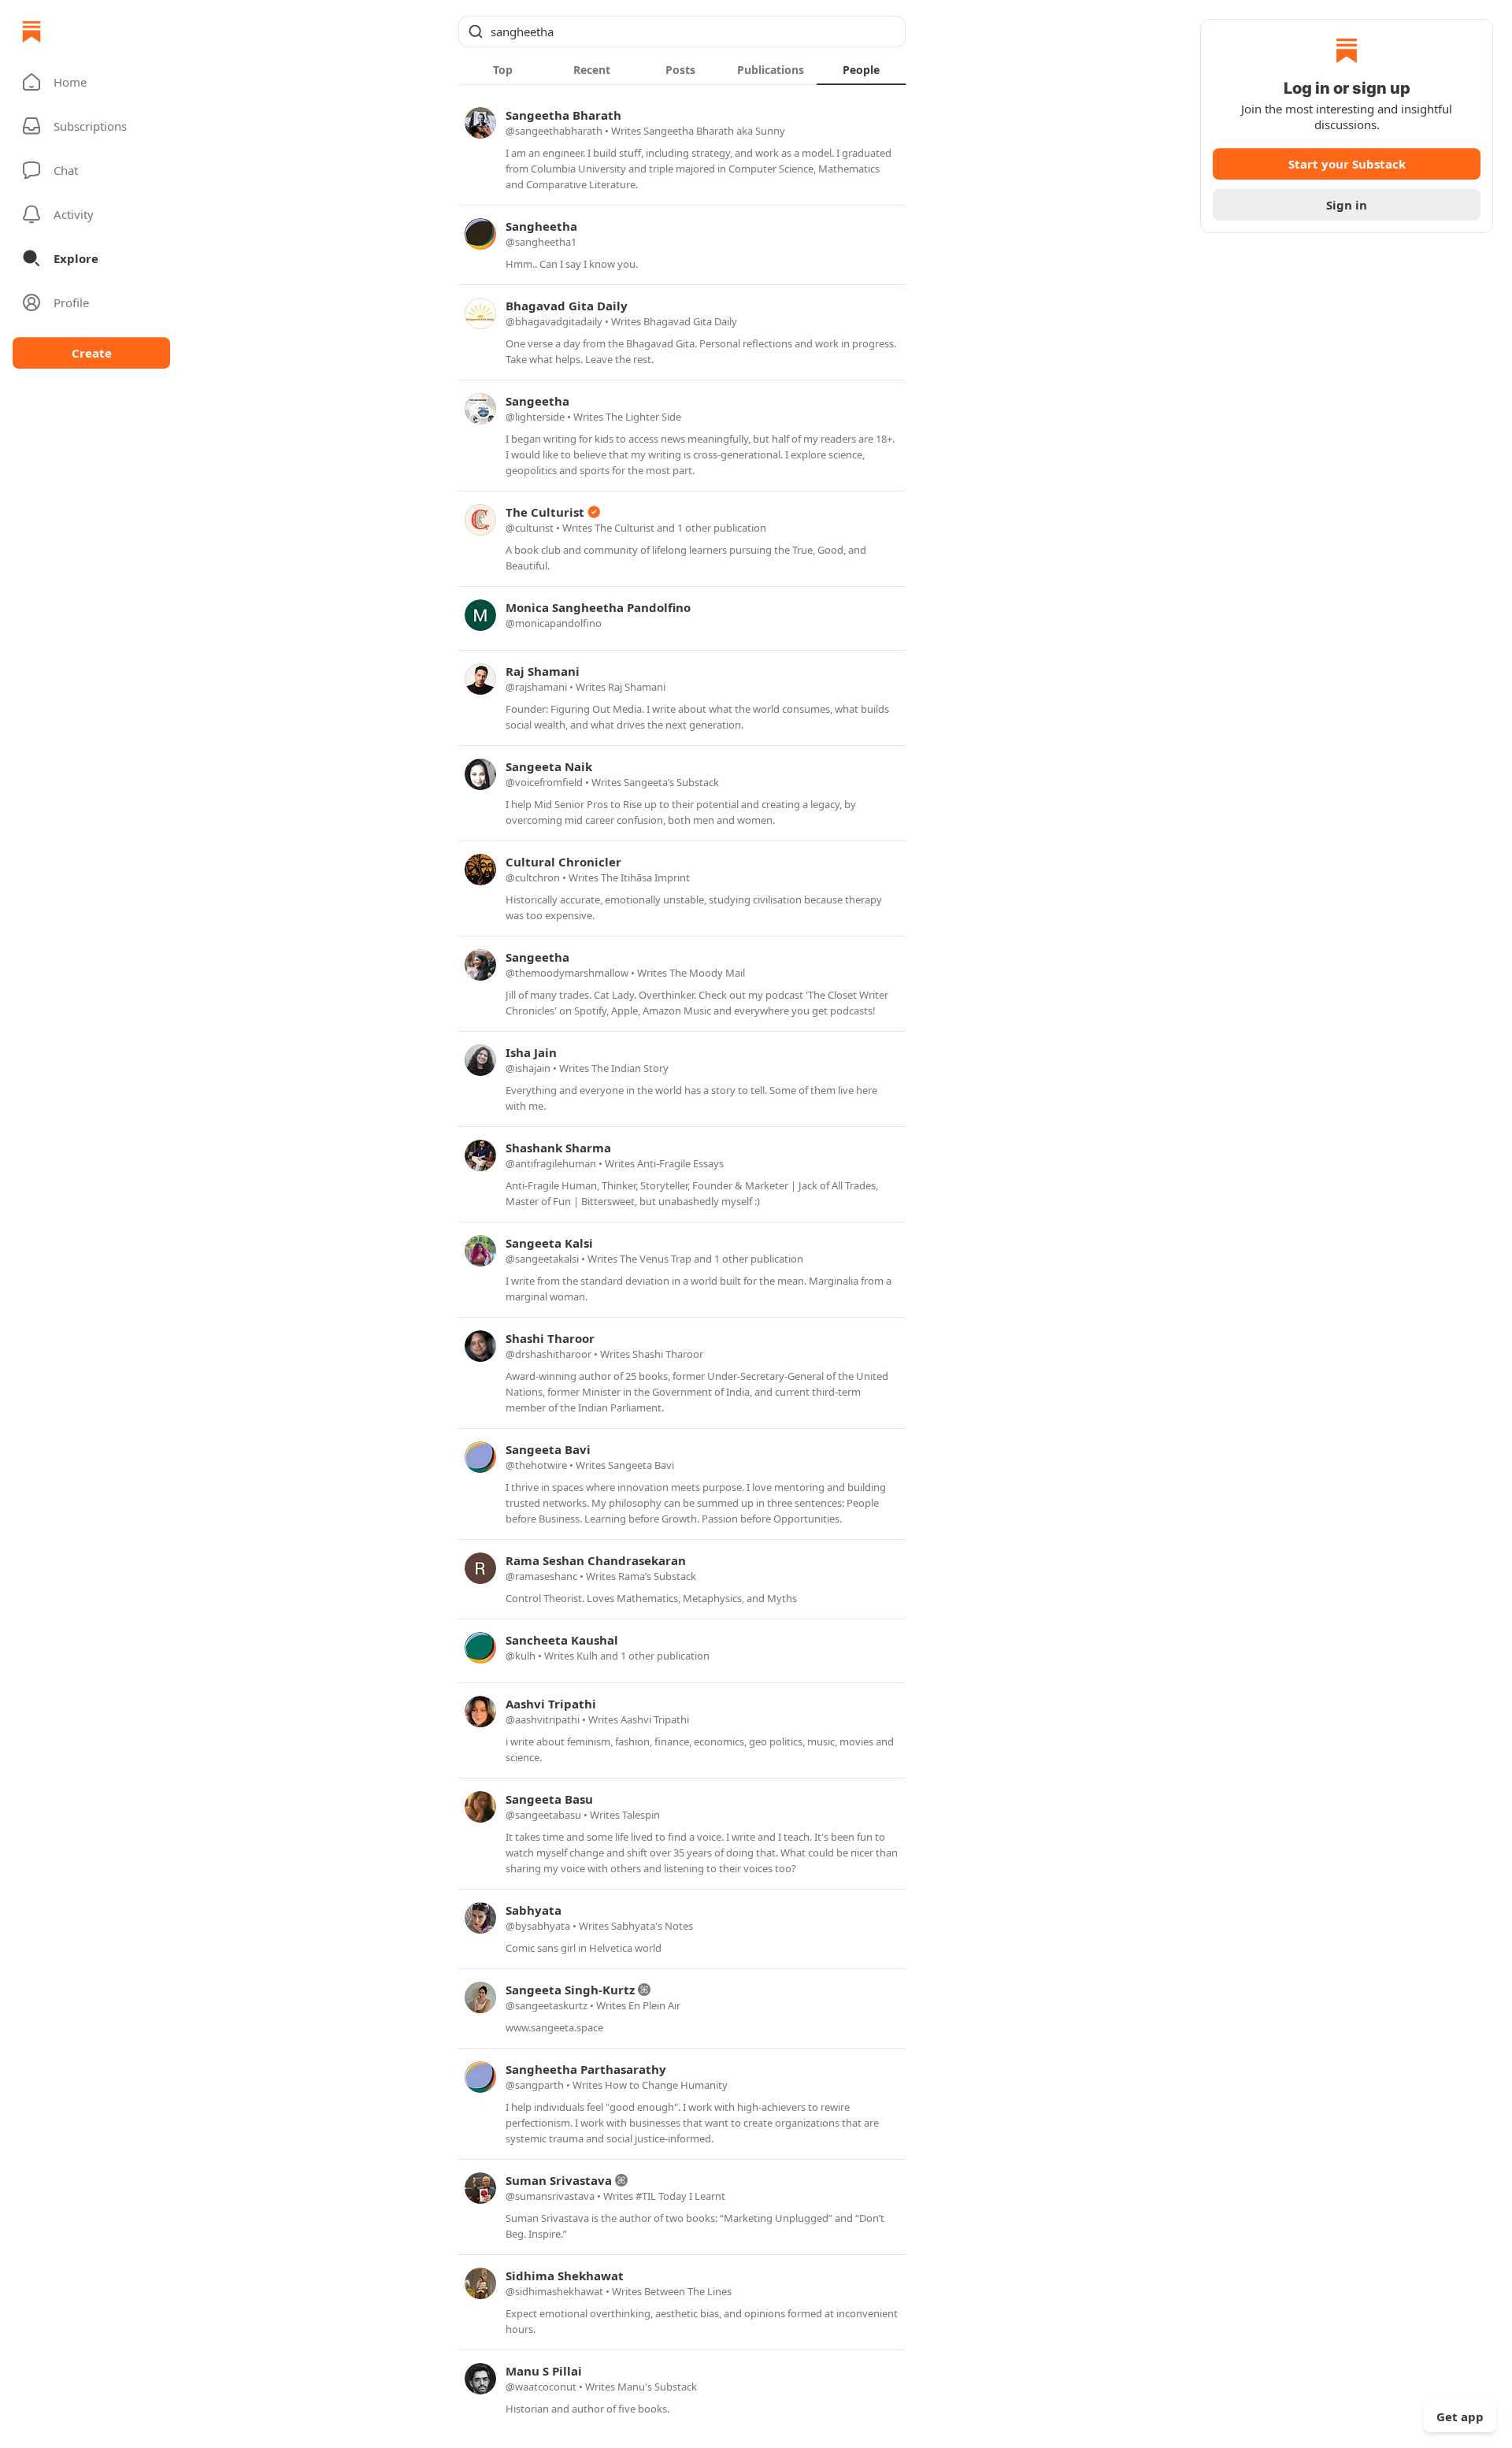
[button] (91, 82)
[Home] (31, 32)
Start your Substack (1347, 164)
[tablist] (682, 69)
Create (92, 353)
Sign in (1347, 205)
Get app (1460, 2416)
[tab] (503, 69)
